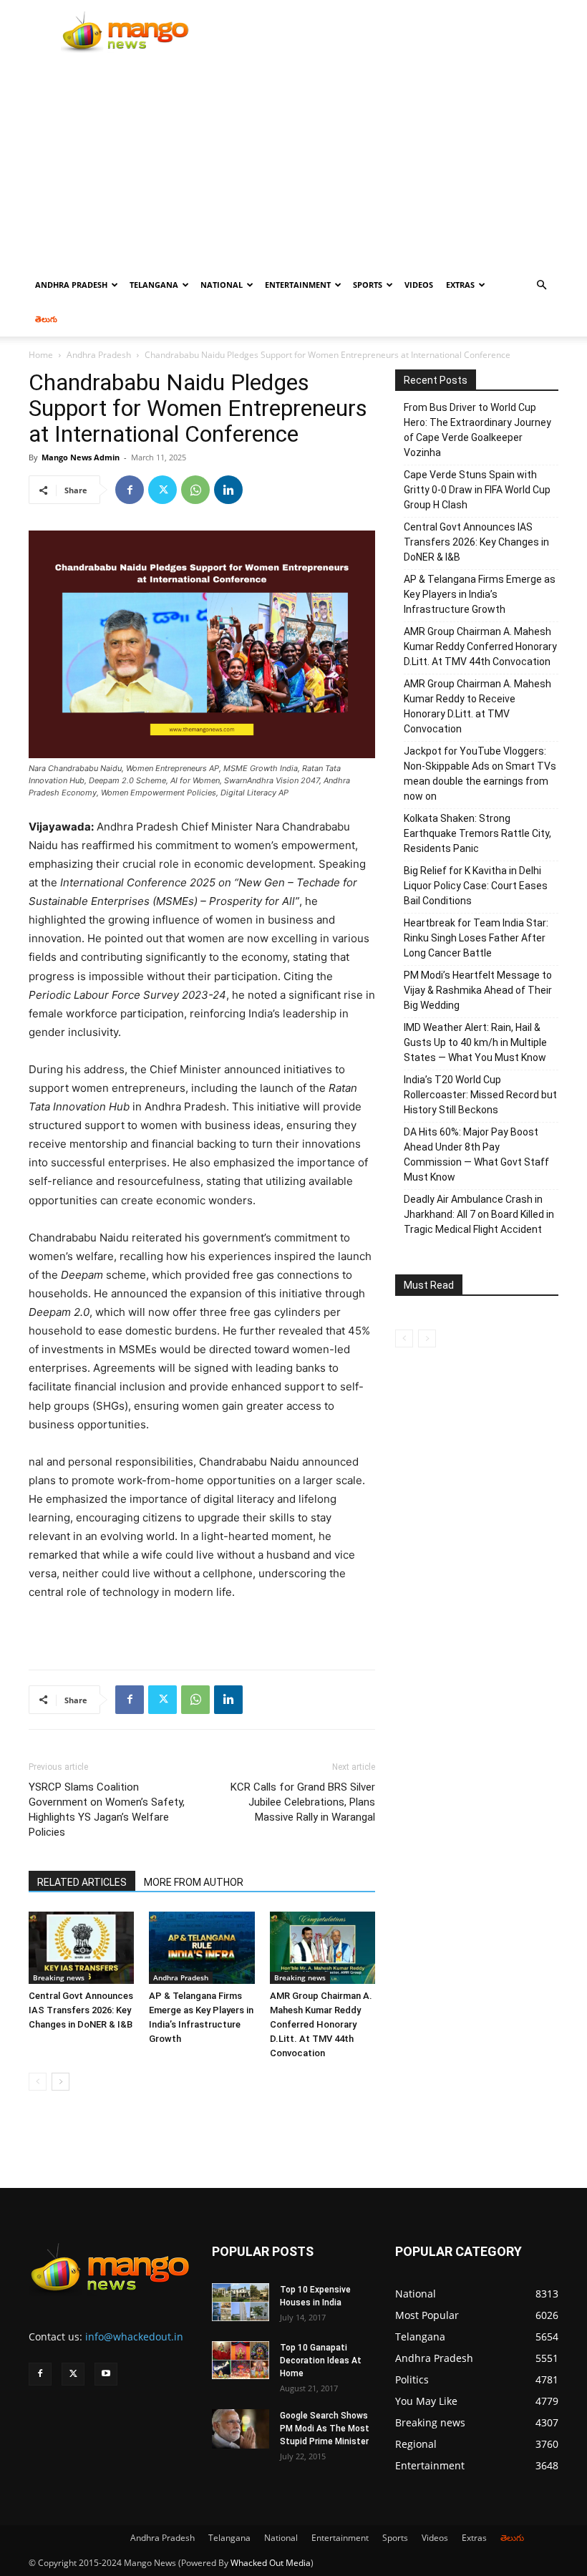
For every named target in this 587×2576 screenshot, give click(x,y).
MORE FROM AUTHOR (194, 1882)
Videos (419, 285)
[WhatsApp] (195, 490)
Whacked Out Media (271, 2563)
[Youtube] (106, 2374)
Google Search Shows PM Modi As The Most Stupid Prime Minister (325, 2429)
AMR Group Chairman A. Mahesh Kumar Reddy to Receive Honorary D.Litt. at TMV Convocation (477, 706)
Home (41, 355)
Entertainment (298, 285)
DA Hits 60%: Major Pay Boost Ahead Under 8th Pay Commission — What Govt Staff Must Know (476, 1154)
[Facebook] (130, 490)
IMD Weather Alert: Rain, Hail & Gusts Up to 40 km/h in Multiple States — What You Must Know (475, 1042)
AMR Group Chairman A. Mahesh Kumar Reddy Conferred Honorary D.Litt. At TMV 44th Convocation (321, 2024)
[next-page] (60, 2082)
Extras (460, 285)
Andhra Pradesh (71, 285)
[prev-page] (38, 2082)
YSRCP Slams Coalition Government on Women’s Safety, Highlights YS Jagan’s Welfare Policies (107, 1810)
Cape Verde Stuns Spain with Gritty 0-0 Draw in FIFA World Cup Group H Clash (477, 490)
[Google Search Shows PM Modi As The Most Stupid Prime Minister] (241, 2429)
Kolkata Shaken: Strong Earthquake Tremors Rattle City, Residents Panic (477, 833)
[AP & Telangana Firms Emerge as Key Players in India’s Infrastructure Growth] (202, 1948)
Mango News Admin (81, 457)
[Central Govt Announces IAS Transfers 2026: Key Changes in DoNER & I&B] (81, 1948)
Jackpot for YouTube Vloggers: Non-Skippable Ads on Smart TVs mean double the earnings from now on (480, 774)
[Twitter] (162, 490)
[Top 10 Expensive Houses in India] (241, 2303)
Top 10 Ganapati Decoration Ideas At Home (321, 2360)
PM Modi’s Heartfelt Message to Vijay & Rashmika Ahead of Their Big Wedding (478, 990)
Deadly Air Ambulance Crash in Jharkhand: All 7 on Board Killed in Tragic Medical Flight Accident (479, 1214)
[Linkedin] (228, 490)
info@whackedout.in (134, 2337)
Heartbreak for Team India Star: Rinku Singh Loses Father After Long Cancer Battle (476, 938)
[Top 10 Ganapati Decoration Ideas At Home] (241, 2360)
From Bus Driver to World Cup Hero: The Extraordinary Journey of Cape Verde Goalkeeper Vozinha (477, 430)
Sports (368, 285)
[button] (541, 285)
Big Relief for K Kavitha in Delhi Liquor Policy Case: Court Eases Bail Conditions (476, 886)
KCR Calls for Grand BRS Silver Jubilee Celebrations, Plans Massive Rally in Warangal (303, 1802)
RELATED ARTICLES (82, 1882)
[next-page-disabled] (427, 1338)
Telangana (154, 285)
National (222, 285)
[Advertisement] (293, 160)
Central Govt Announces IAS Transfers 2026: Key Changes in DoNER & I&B (81, 2010)
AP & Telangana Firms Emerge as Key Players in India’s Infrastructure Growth (480, 594)
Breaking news (59, 1977)
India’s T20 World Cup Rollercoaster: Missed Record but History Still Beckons (480, 1095)
